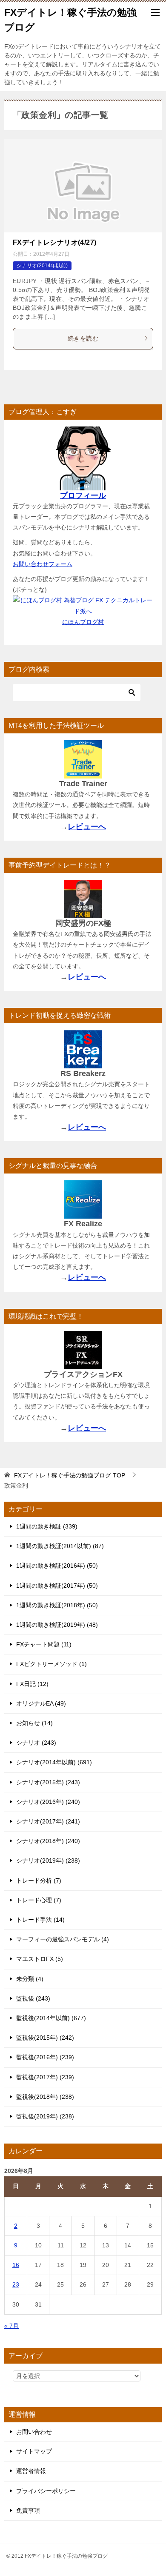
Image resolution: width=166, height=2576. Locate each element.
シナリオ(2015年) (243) (48, 1782)
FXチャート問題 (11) (44, 1644)
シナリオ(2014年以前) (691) (54, 1762)
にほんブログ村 (83, 622)
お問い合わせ (34, 2432)
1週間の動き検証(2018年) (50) (57, 1605)
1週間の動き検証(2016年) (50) (57, 1566)
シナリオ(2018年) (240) (48, 1841)
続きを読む (83, 338)
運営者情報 (31, 2471)
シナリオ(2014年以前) (42, 266)
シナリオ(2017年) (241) (48, 1821)
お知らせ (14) (34, 1723)
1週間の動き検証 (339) (47, 1526)
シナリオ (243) (36, 1743)
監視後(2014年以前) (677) (51, 2018)
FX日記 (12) (32, 1684)
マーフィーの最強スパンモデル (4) (63, 1939)
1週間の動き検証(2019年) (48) (57, 1625)
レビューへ (87, 827)
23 (16, 2284)
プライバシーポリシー (46, 2491)
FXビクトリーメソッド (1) (52, 1664)
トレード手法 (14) (40, 1920)
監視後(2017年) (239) (45, 2077)
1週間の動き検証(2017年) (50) (57, 1586)
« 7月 (11, 2326)
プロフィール (83, 495)
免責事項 (28, 2510)
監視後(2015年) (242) (45, 2038)
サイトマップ (34, 2451)
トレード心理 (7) (39, 1900)
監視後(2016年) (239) (45, 2057)
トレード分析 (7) (39, 1880)
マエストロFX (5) (40, 1959)
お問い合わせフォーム (43, 564)
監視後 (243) (33, 1998)
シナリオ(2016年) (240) (48, 1802)
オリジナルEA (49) (41, 1703)
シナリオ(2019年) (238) (48, 1860)
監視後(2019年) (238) (45, 2116)
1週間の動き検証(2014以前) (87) (60, 1546)
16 (16, 2265)
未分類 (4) (30, 1979)
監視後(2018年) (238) (45, 2097)
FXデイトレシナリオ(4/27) (54, 242)
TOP (70, 1475)
